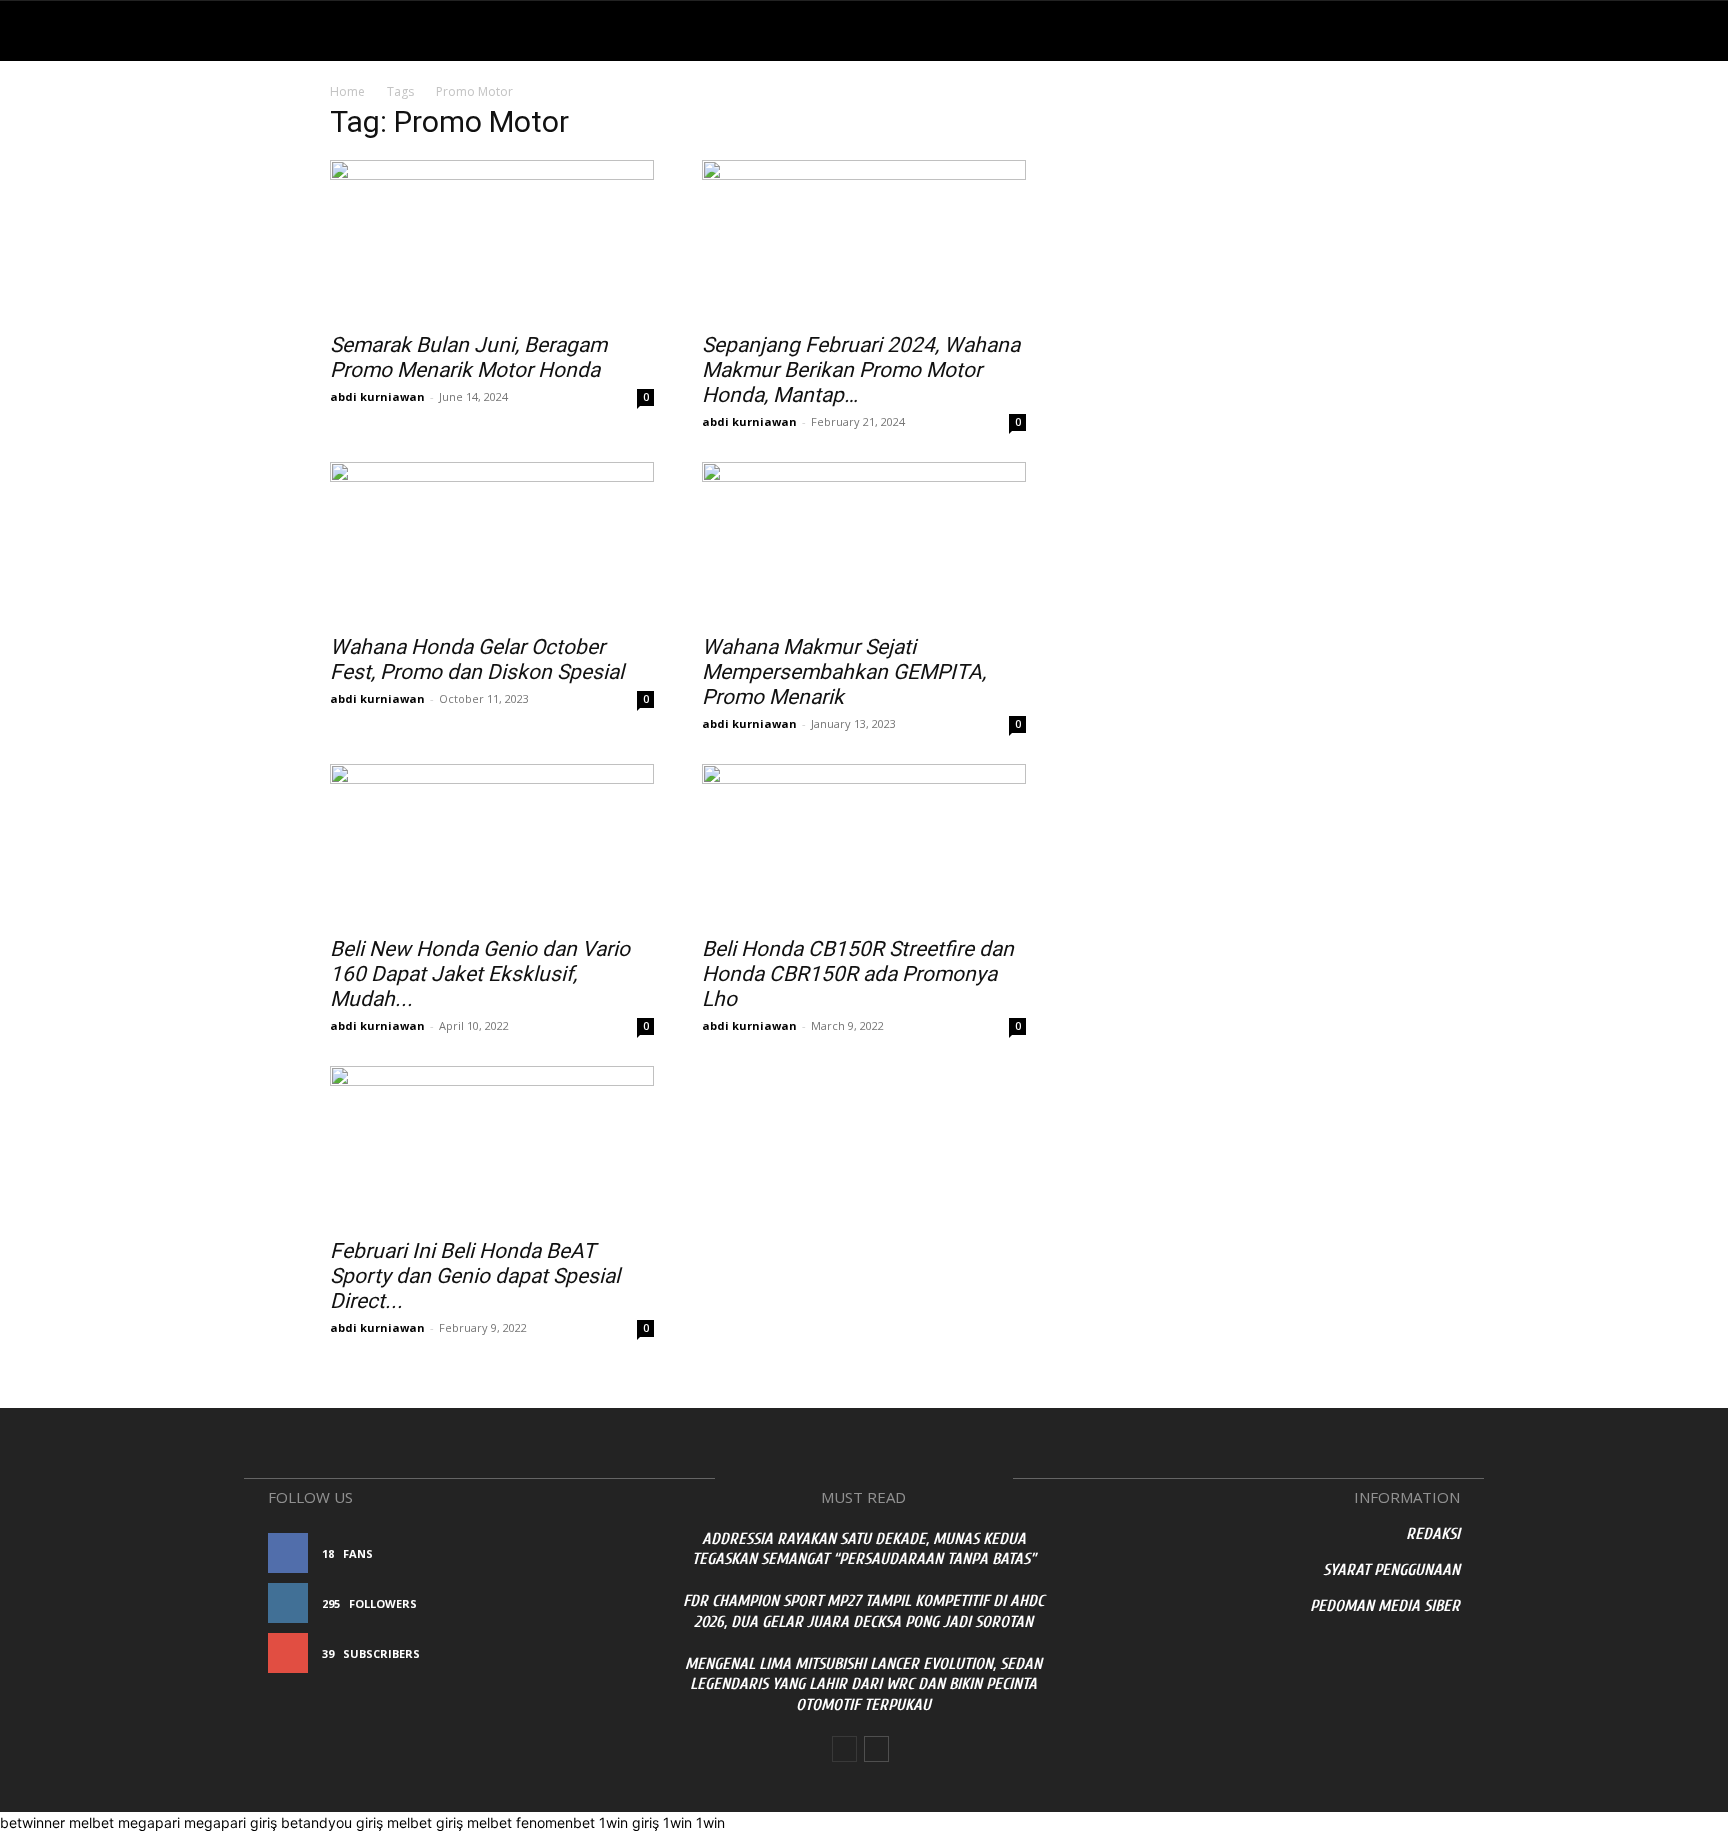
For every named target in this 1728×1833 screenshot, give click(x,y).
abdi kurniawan (377, 396)
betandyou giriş (332, 1822)
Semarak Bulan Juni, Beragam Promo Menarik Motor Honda (468, 357)
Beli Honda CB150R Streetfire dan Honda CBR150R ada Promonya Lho (858, 974)
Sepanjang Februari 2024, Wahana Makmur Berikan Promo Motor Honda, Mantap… (861, 370)
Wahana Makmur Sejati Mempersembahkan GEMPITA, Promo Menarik (844, 672)
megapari (149, 1822)
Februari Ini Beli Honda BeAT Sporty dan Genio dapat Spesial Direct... (475, 1276)
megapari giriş (230, 1822)
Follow (609, 1603)
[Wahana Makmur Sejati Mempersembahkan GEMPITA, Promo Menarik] (864, 542)
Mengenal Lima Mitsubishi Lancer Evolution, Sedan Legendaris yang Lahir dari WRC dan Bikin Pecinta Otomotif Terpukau (863, 1685)
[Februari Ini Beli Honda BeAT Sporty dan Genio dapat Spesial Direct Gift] (492, 1146)
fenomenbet (555, 1822)
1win (677, 1822)
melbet (91, 1822)
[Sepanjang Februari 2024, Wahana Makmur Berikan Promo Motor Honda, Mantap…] (864, 240)
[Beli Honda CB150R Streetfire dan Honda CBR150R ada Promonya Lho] (864, 844)
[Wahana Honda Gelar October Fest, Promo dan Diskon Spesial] (492, 542)
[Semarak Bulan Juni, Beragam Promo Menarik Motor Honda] (492, 240)
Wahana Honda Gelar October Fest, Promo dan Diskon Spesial (477, 659)
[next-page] (876, 1749)
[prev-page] (844, 1749)
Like (621, 1553)
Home (347, 91)
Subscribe (602, 1653)
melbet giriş (425, 1822)
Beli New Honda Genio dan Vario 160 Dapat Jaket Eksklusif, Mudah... (480, 974)
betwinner (32, 1822)
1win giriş (629, 1822)
